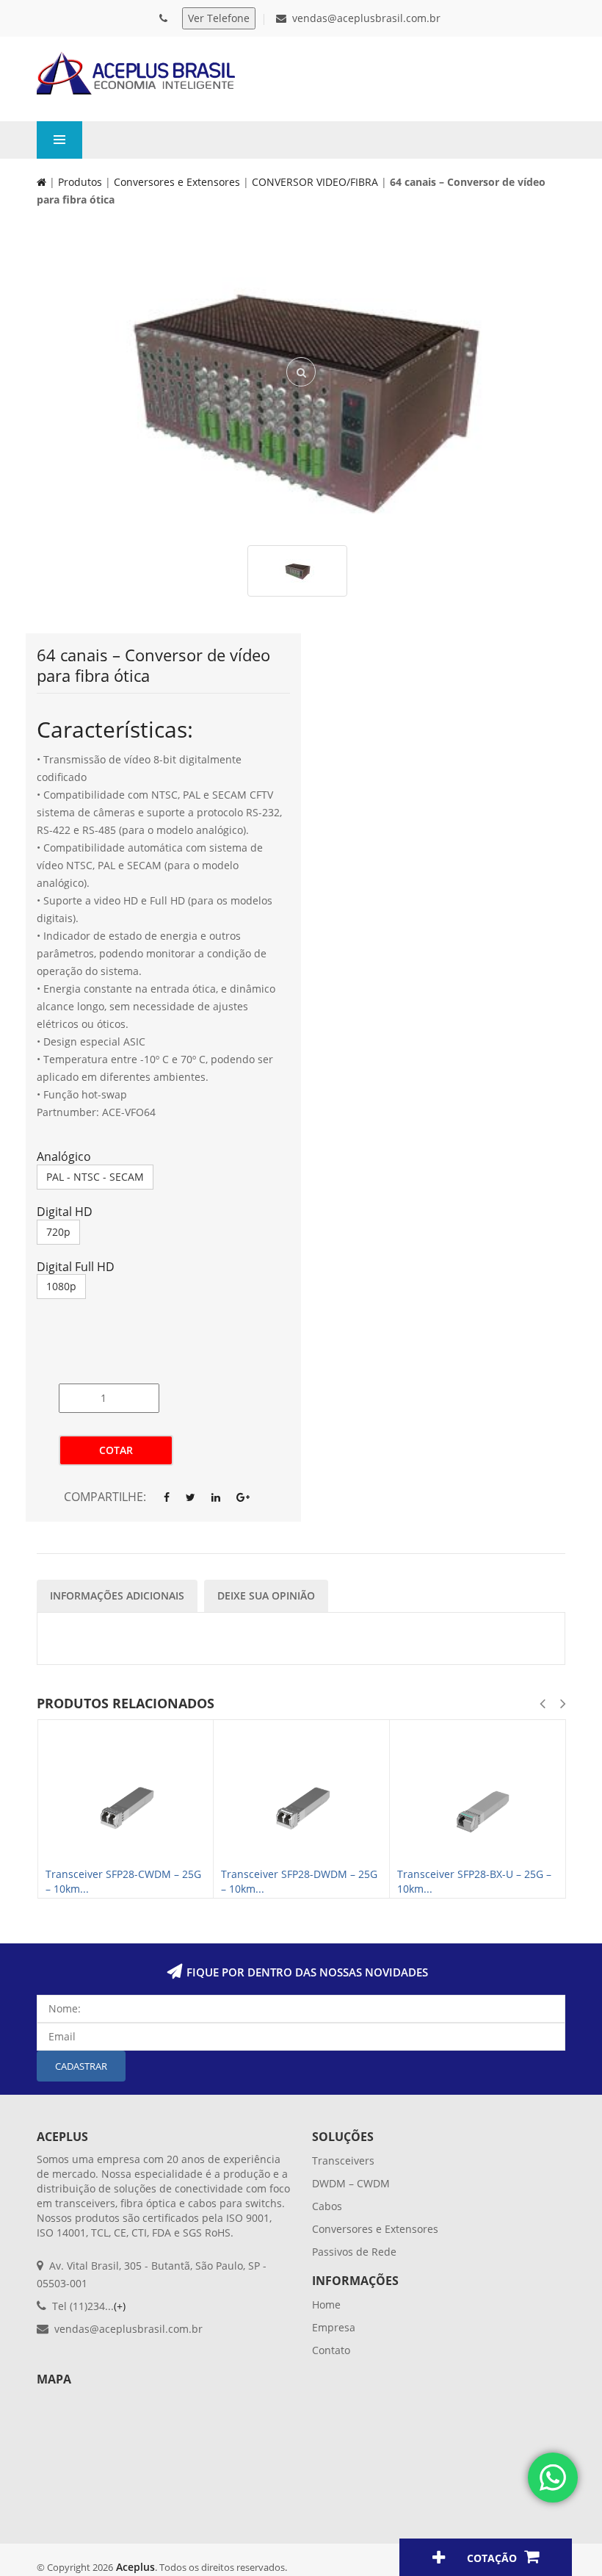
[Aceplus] (136, 73)
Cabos (327, 2206)
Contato (331, 2350)
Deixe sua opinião (266, 1595)
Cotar (116, 1450)
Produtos (80, 182)
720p (58, 1232)
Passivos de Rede (354, 2252)
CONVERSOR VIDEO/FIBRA (315, 182)
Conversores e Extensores (177, 182)
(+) (120, 2306)
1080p (61, 1286)
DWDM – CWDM (351, 2183)
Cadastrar (81, 2066)
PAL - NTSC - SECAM (95, 1177)
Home (326, 2305)
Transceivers (343, 2161)
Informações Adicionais (117, 1595)
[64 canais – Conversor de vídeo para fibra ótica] (301, 395)
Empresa (334, 2327)
